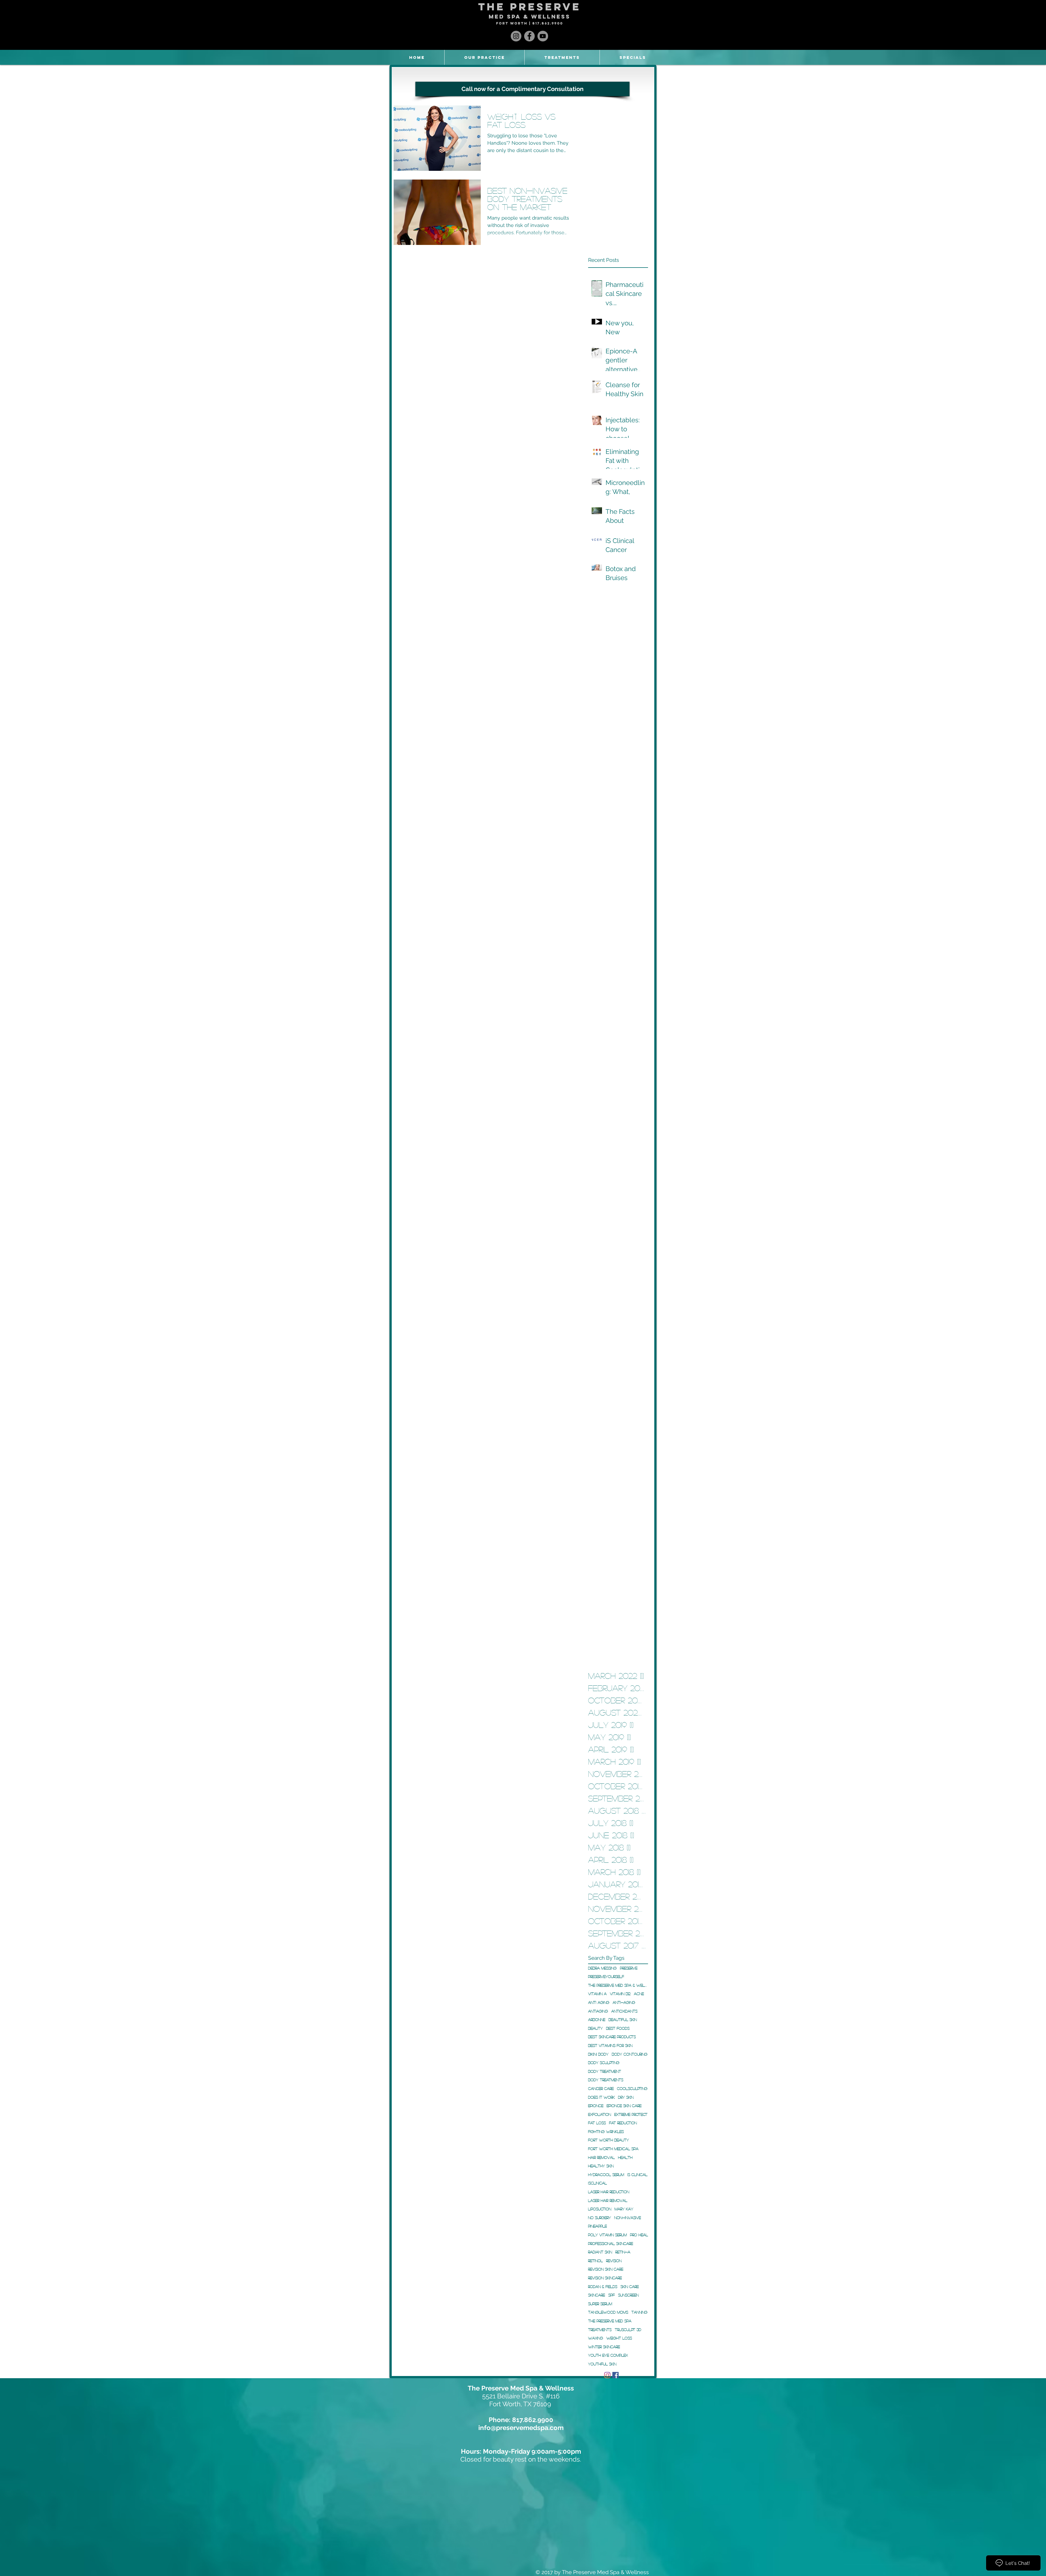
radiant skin (600, 2252)
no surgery (600, 2217)
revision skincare (605, 2278)
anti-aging (624, 2002)
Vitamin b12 (620, 1994)
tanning (639, 2312)
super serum (600, 2304)
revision (614, 2261)
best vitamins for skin (610, 2045)
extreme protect (631, 2114)
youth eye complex (608, 2355)
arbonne (597, 2019)
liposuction (600, 2209)
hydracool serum (606, 2174)
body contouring (630, 2054)
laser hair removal (608, 2200)
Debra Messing (602, 1968)
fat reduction (623, 2123)
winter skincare (604, 2347)
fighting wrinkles (606, 2131)
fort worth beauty (609, 2140)
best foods (618, 2028)
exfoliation (600, 2114)
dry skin (626, 2097)
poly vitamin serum (607, 2235)
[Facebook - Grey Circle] (529, 36)
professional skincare (611, 2243)
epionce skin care (624, 2105)
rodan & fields (603, 2286)
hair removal (601, 2157)
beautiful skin (623, 2019)
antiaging (598, 2011)
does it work (601, 2097)
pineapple (598, 2226)
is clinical (637, 2174)
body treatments (606, 2080)
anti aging (599, 2002)
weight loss (619, 2338)
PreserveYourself (606, 1976)
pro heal (639, 2235)
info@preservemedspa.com (521, 2428)
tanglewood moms (608, 2312)
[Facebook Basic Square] (615, 2375)
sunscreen (628, 2295)
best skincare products (612, 2037)
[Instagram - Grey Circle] (516, 36)
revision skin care (606, 2269)
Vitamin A (597, 1994)
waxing (596, 2338)
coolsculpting (632, 2088)
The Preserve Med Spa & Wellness (618, 1985)
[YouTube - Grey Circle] (543, 36)
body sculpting (604, 2062)
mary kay (624, 2209)
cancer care (601, 2088)
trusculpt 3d (628, 2329)
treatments (600, 2329)
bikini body (598, 2054)
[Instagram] (607, 2375)
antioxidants (624, 2011)
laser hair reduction (609, 2192)
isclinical (598, 2183)
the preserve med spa (610, 2321)
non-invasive (628, 2217)
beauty (595, 2028)
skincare (597, 2295)
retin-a (623, 2252)
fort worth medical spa (613, 2149)
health (625, 2157)
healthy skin (601, 2166)
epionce (596, 2105)
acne (639, 1994)
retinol (595, 2261)
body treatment (605, 2071)
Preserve (629, 1968)
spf (612, 2295)
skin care (630, 2286)
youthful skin (602, 2364)
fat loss (597, 2123)
